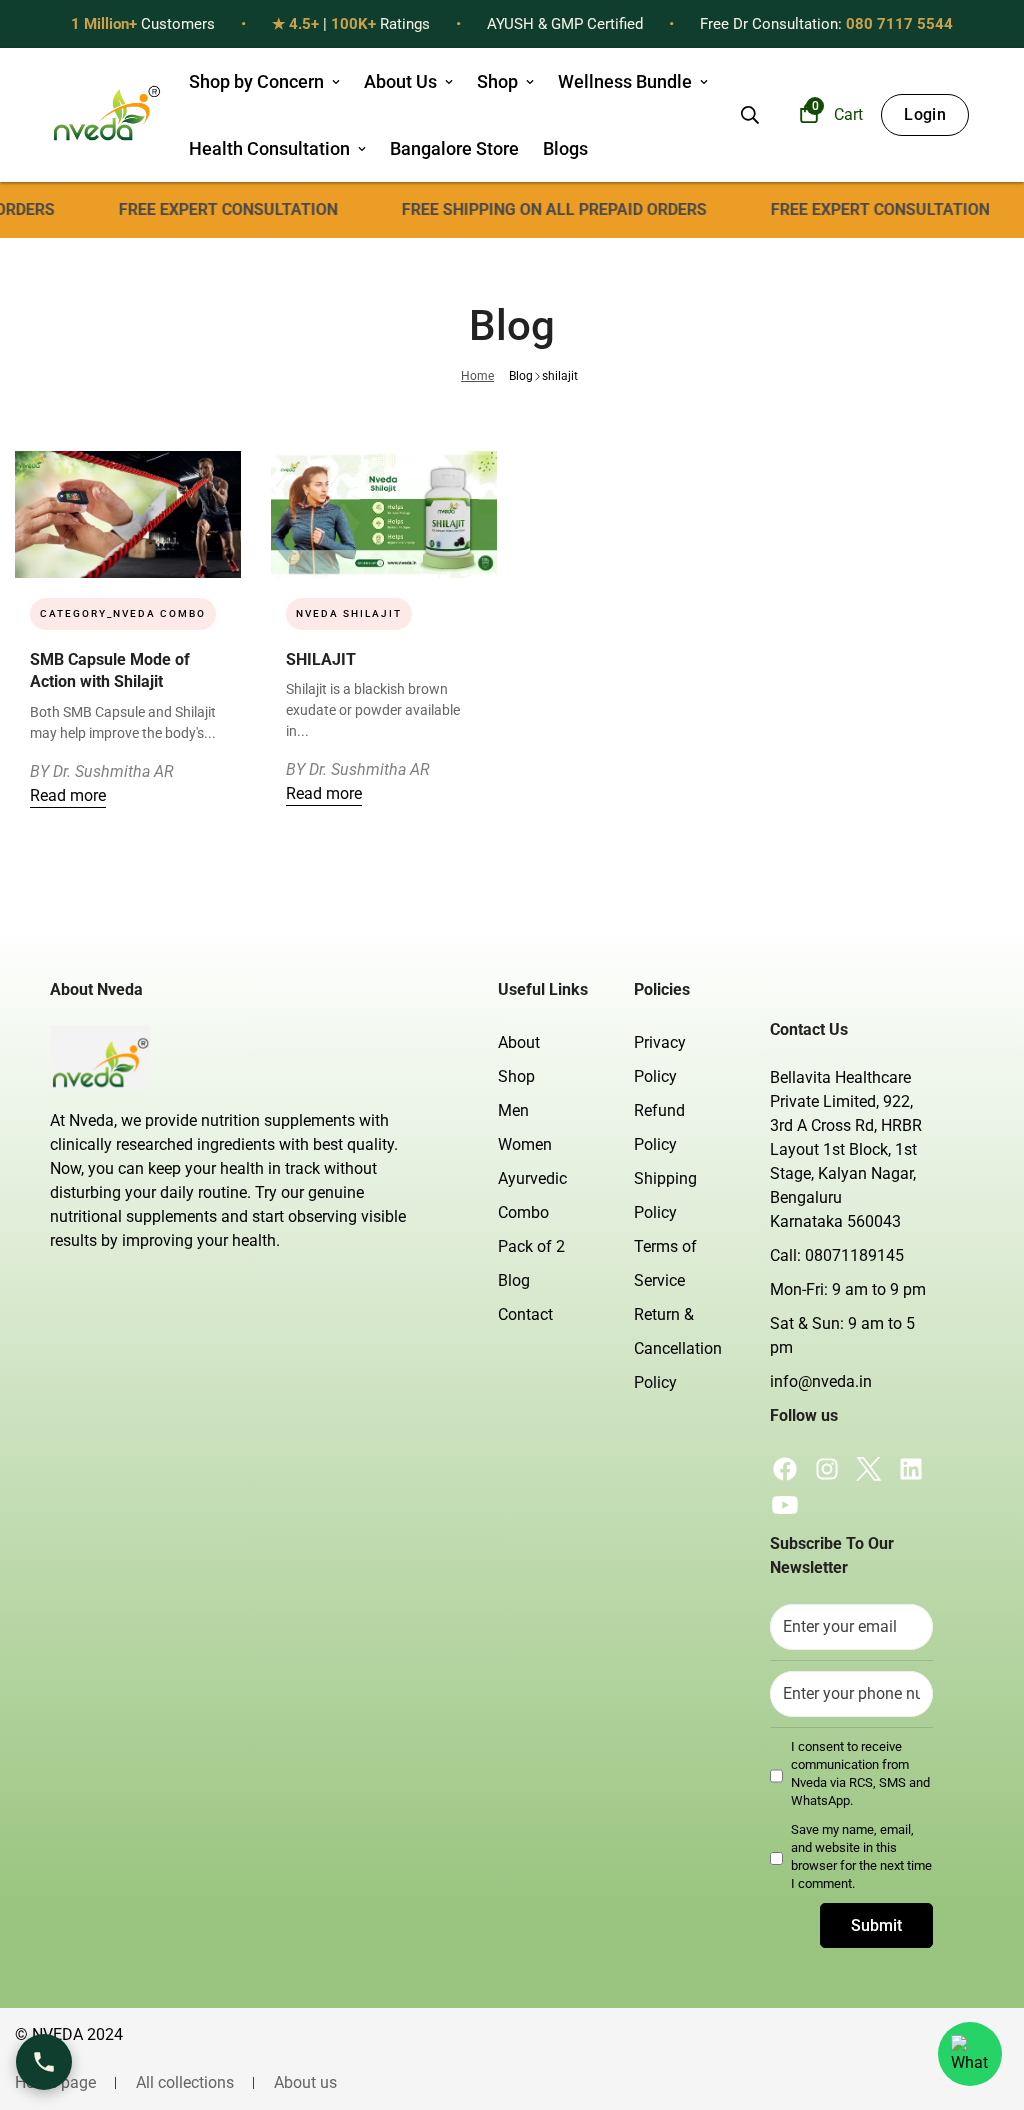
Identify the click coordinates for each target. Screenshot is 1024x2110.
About (519, 1042)
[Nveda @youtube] (785, 1505)
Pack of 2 (531, 1246)
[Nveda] (106, 115)
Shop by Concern (256, 81)
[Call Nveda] (44, 2062)
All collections (185, 2082)
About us (305, 2082)
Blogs (565, 148)
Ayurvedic (532, 1178)
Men (513, 1110)
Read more (68, 795)
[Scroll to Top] (985, 2001)
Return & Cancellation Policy (678, 1348)
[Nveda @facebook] (785, 1469)
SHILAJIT (321, 659)
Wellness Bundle (625, 81)
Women (525, 1144)
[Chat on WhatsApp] (970, 2054)
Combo (523, 1212)
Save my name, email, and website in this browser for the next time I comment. (861, 1857)
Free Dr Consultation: (826, 24)
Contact (525, 1314)
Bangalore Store (454, 148)
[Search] (750, 115)
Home (477, 376)
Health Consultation (269, 148)
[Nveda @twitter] (869, 1469)
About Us (400, 81)
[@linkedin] (911, 1469)
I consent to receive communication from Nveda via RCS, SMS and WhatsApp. (860, 1774)
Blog (521, 376)
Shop (497, 81)
